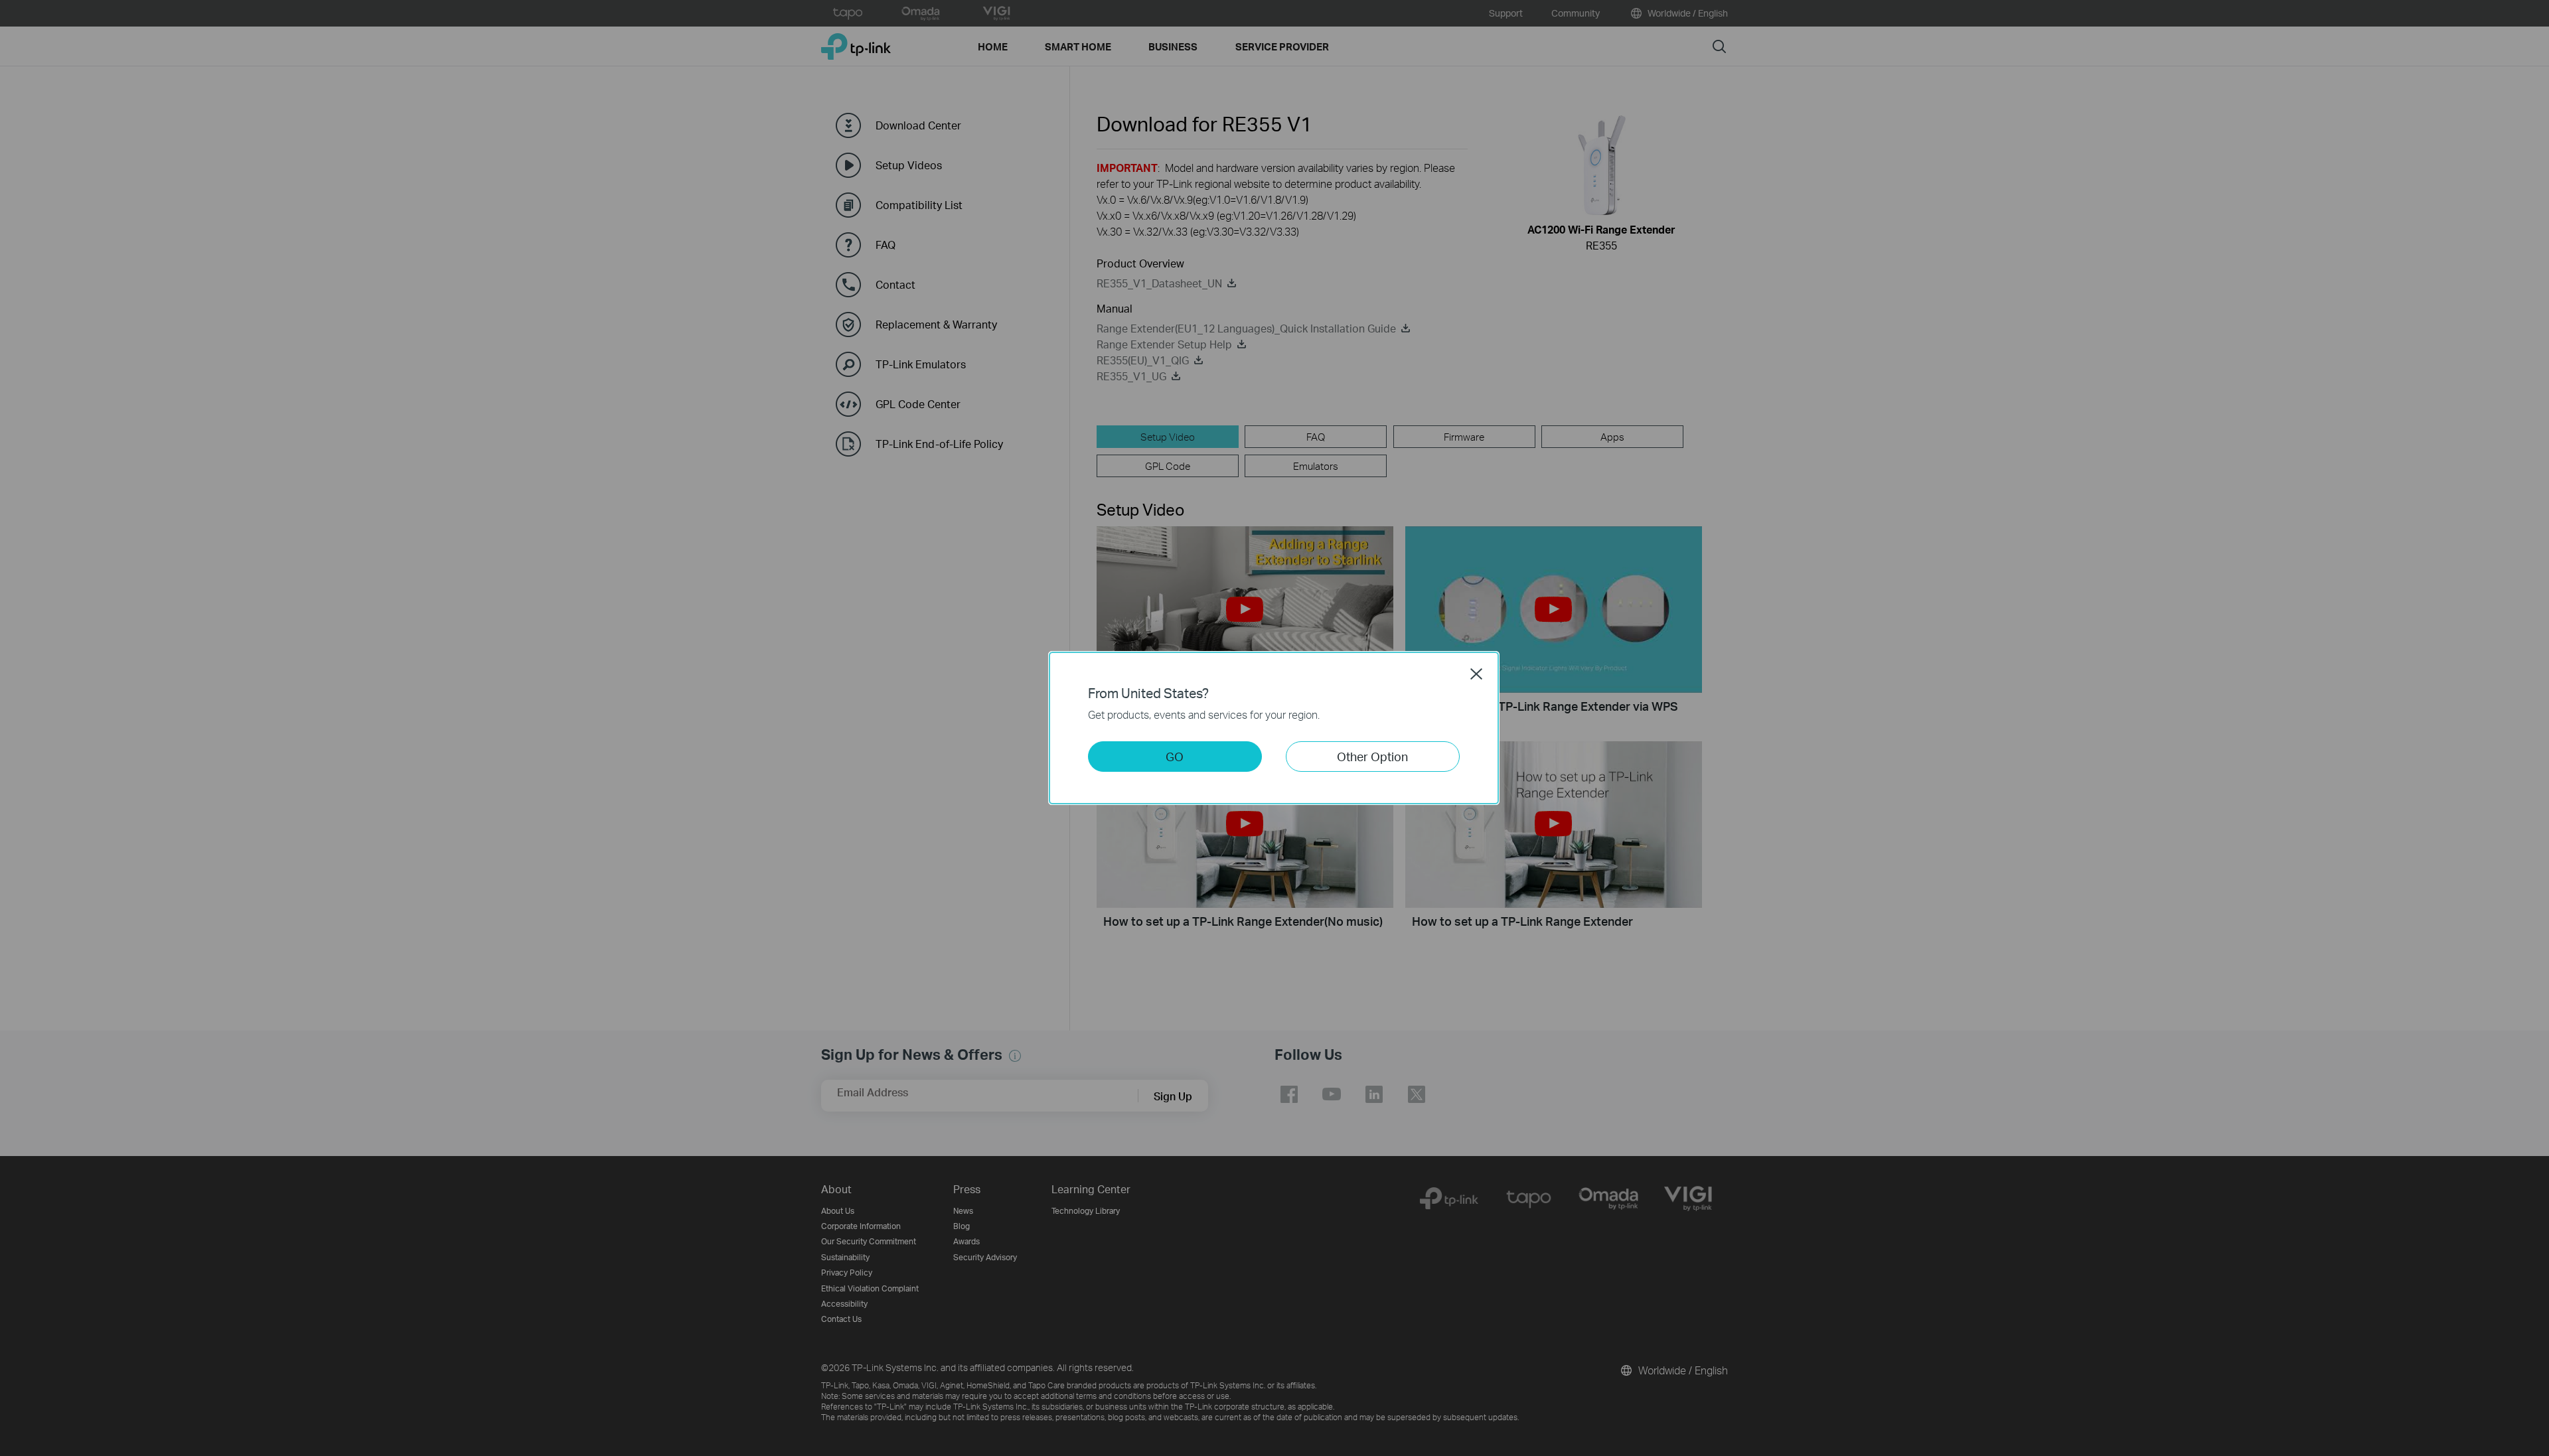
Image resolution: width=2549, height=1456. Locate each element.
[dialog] (1274, 728)
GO (1175, 756)
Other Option (1372, 756)
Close (1476, 674)
